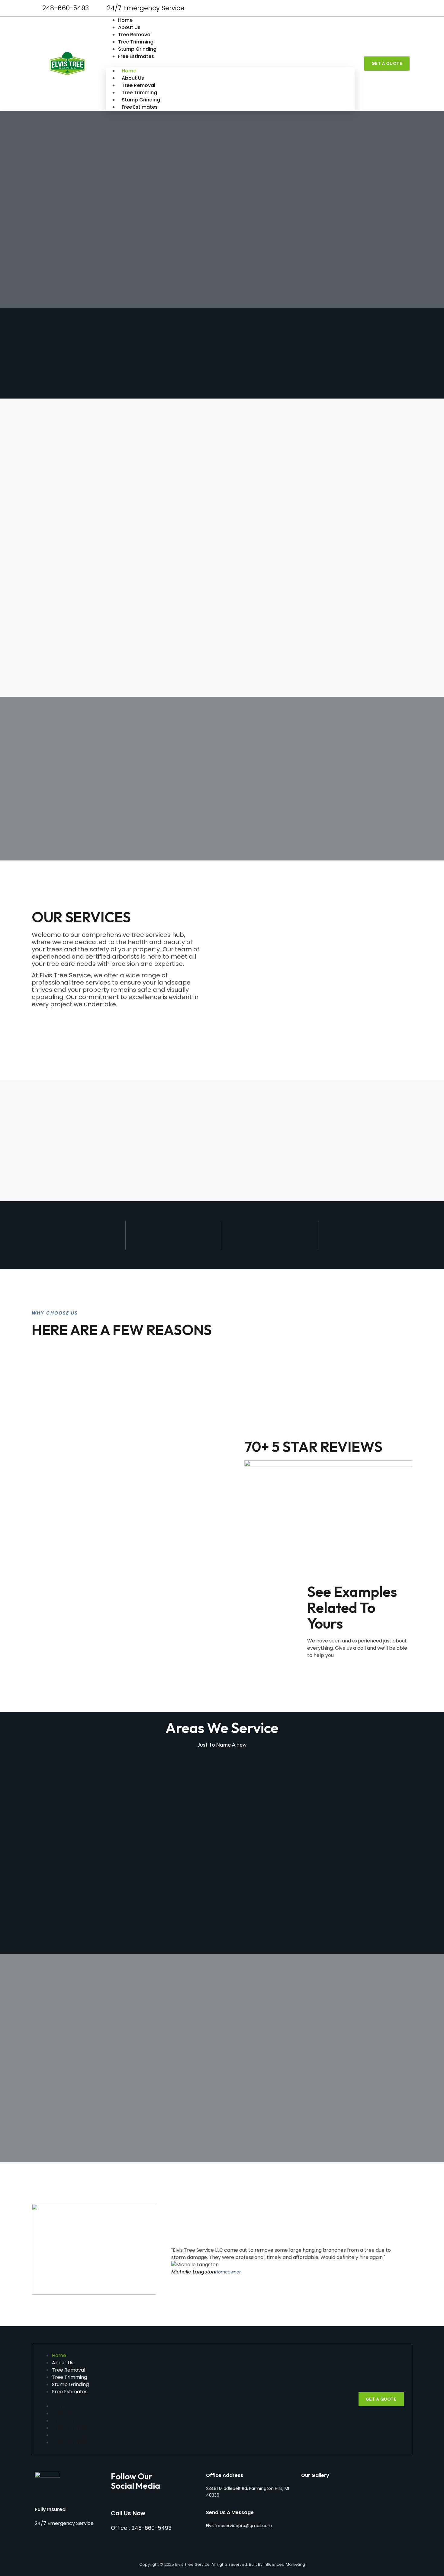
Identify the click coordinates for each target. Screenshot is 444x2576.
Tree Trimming (136, 42)
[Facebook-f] (394, 8)
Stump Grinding (137, 49)
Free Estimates (136, 56)
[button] (230, 64)
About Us (129, 27)
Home (125, 20)
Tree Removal (135, 35)
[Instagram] (405, 8)
